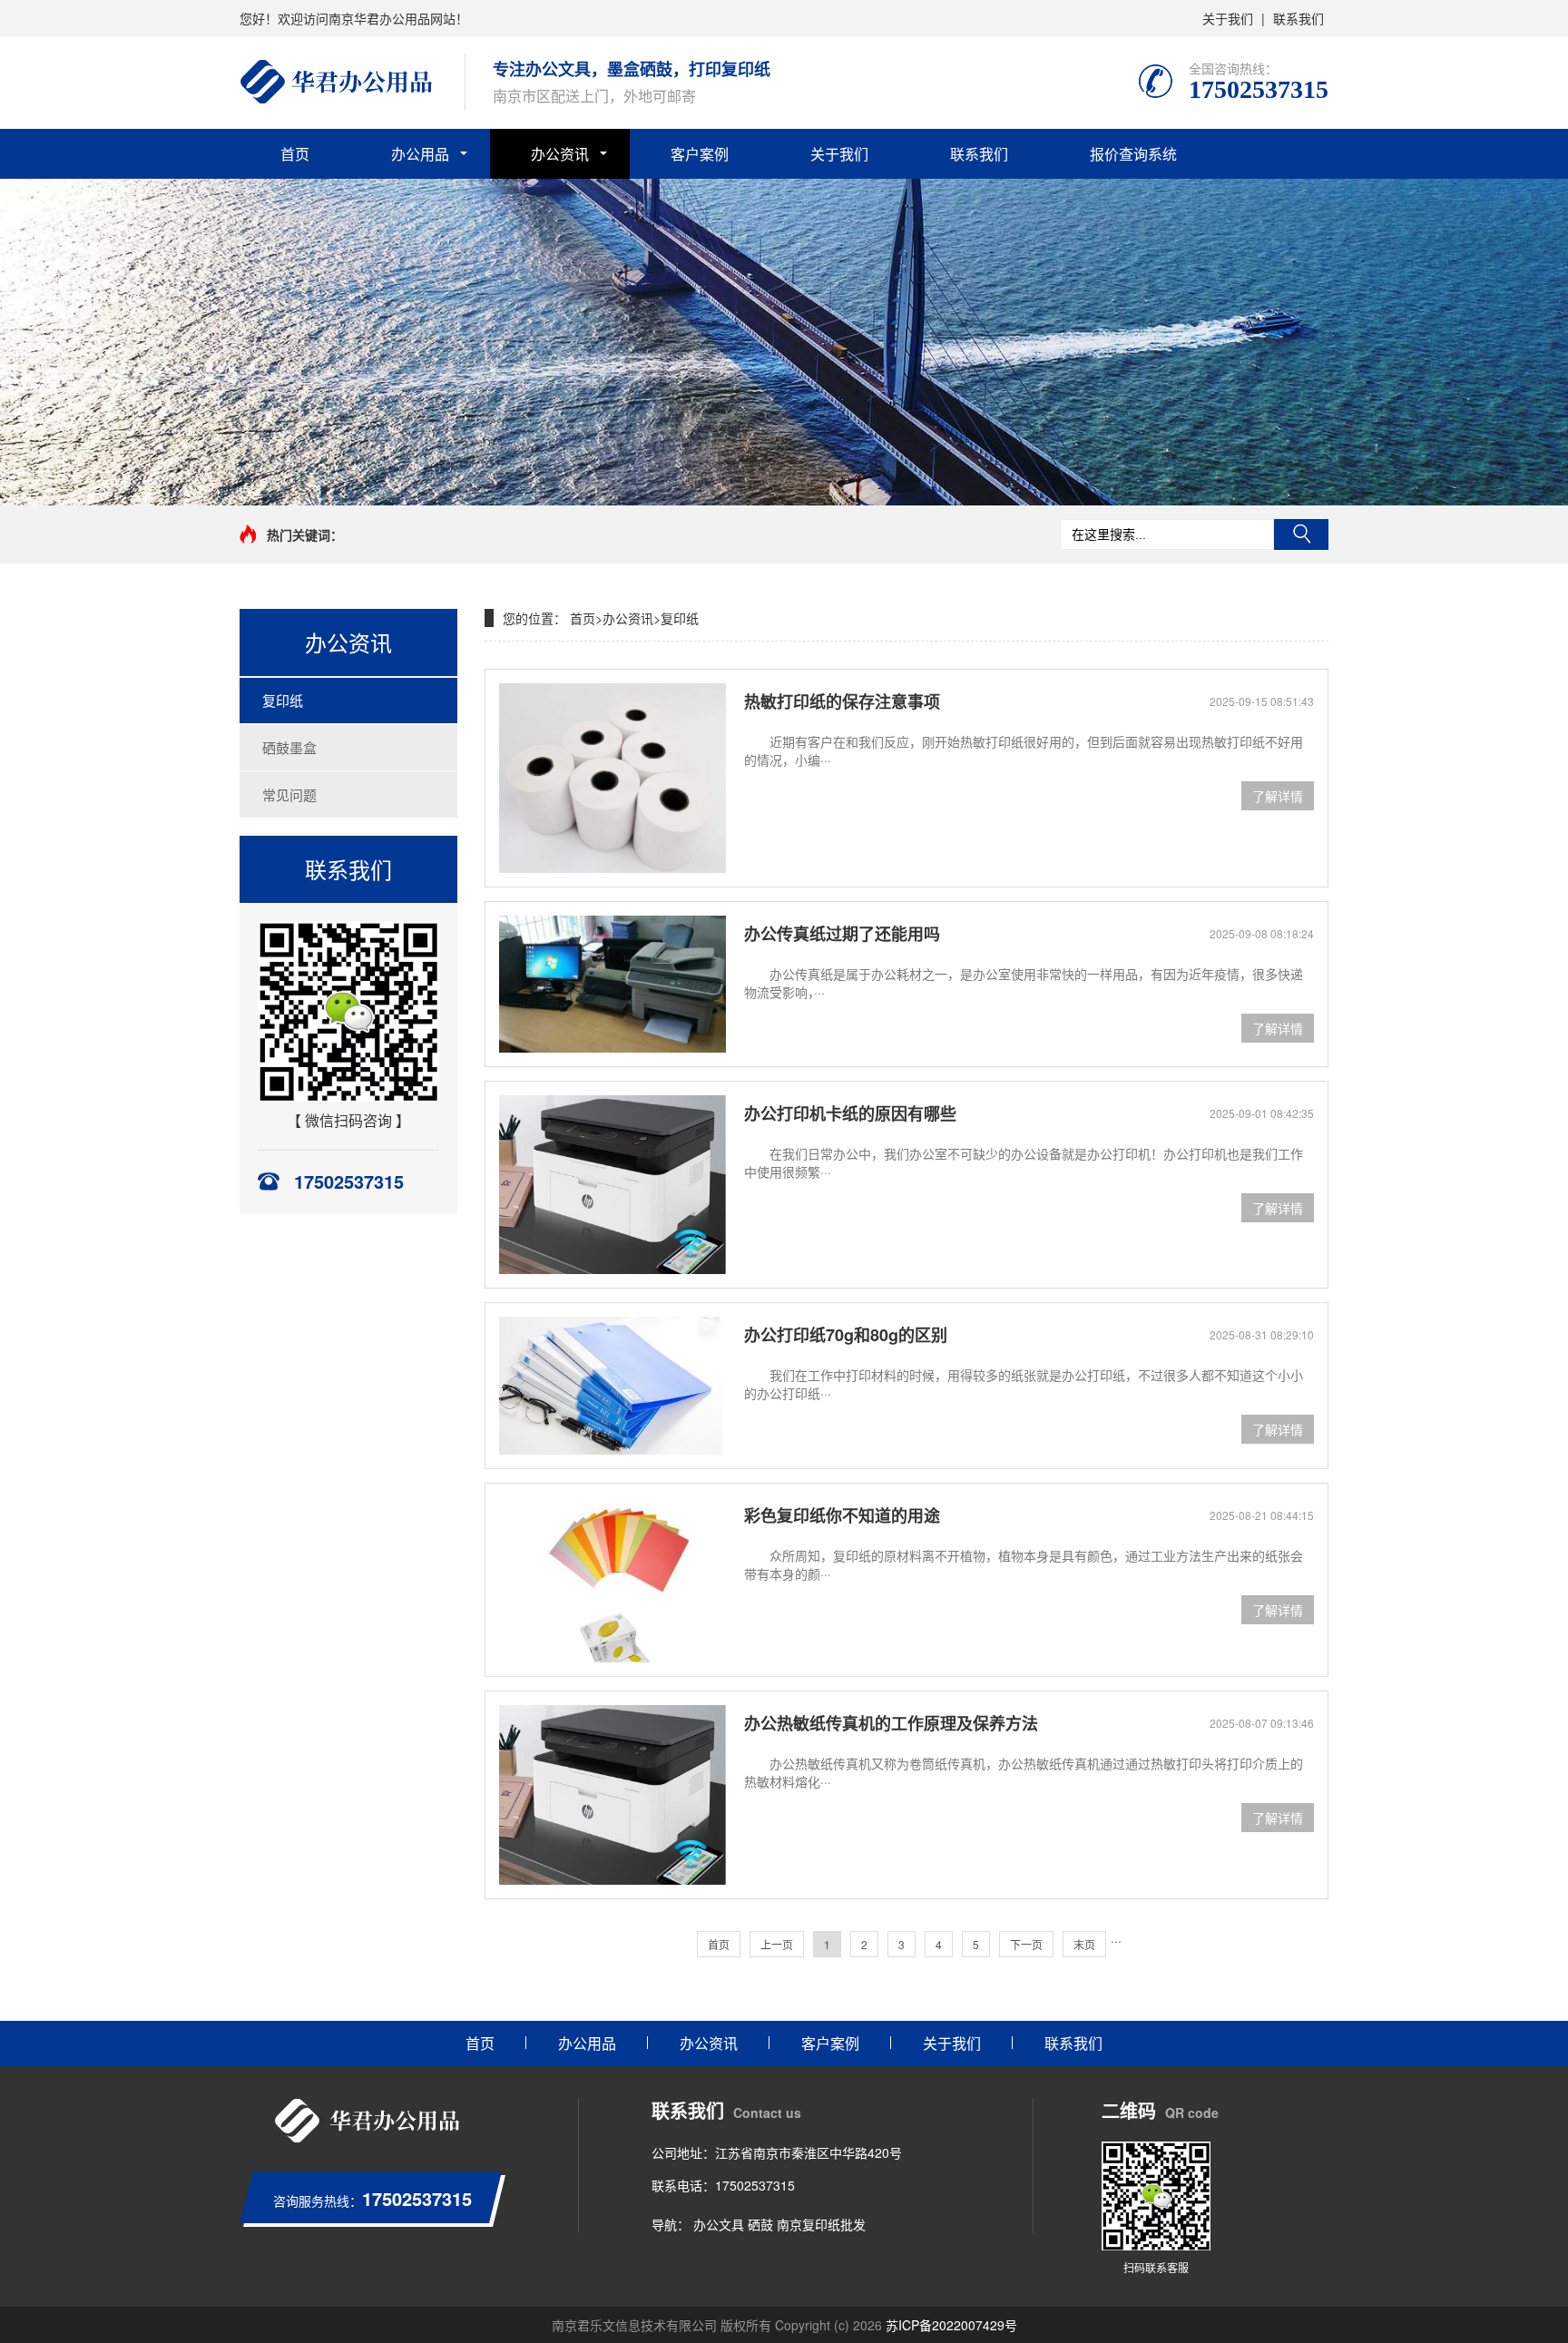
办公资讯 (560, 154)
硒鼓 (760, 2224)
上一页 (777, 1944)
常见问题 (289, 794)
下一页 (1026, 1944)
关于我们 (1228, 18)
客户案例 (700, 154)
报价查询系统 (1133, 154)
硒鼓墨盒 (289, 747)
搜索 (1301, 534)
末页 (1084, 1944)
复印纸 (283, 700)
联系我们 (1298, 18)
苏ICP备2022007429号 (951, 2325)
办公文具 (719, 2224)
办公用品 (420, 154)
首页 (295, 154)
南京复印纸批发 (821, 2224)
